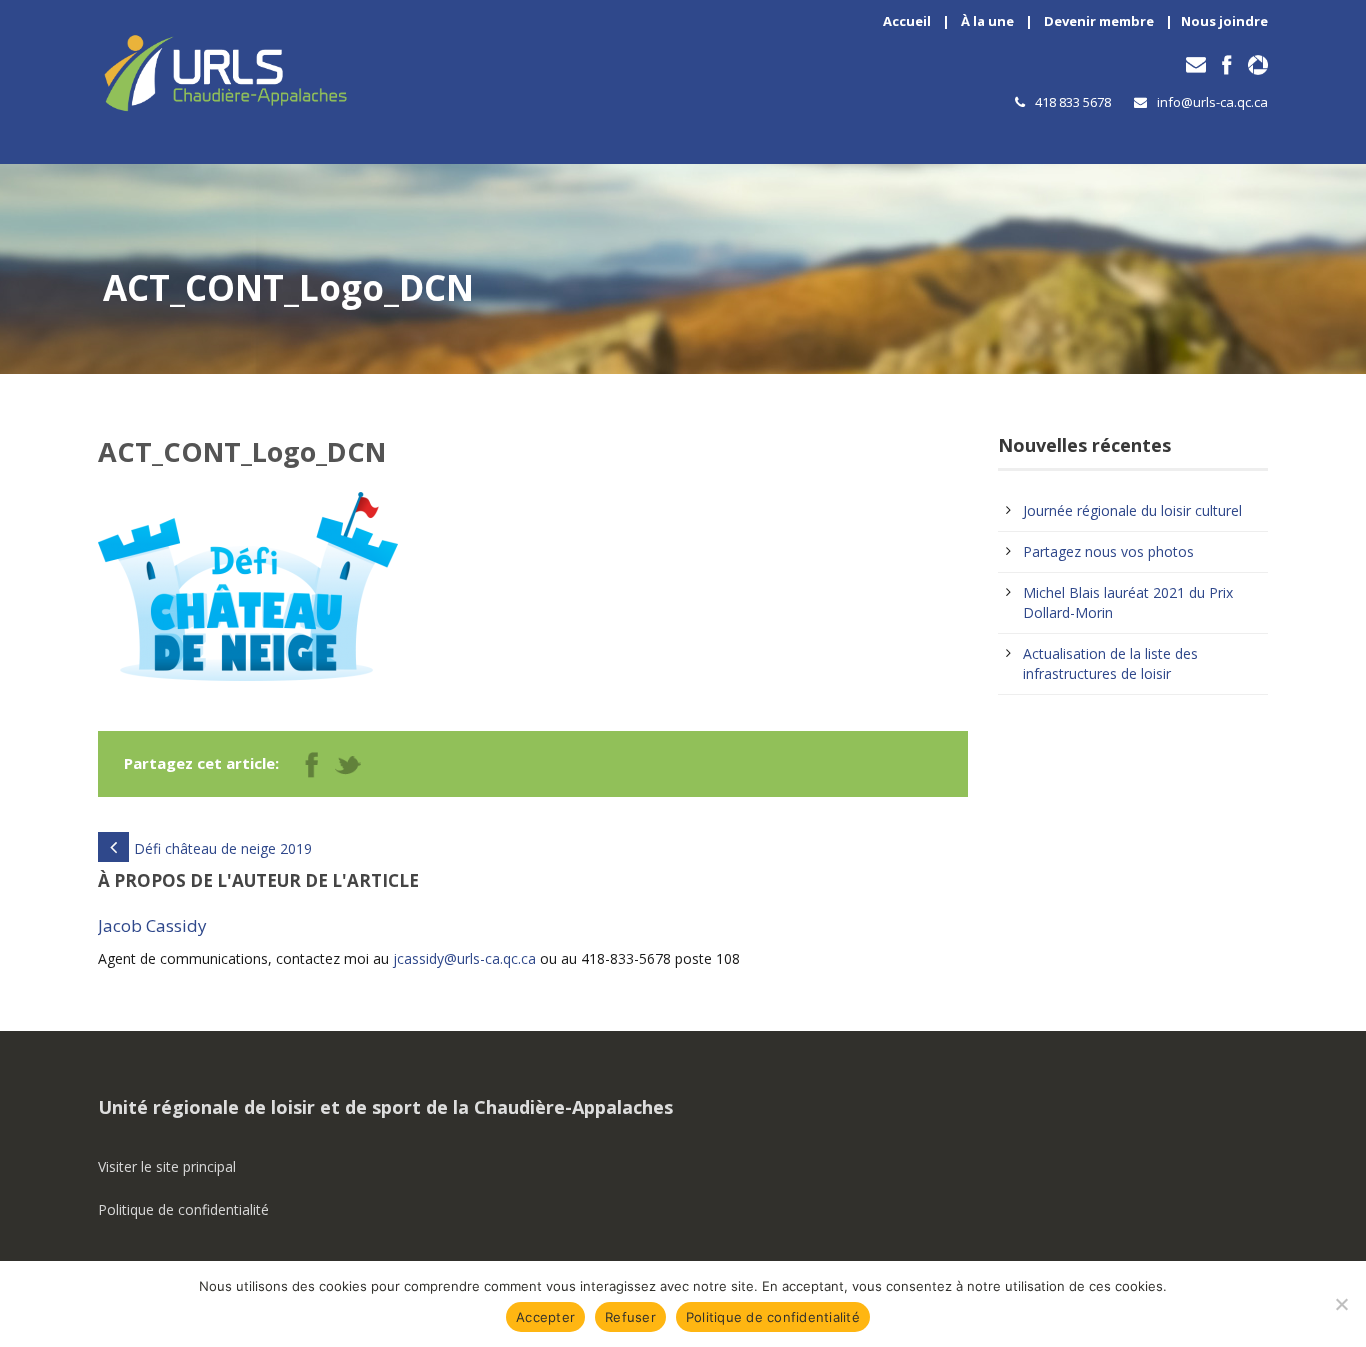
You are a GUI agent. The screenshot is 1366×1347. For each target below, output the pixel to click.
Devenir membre (1099, 21)
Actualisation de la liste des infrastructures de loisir (1110, 663)
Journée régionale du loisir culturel (1132, 510)
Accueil (907, 21)
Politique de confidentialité (183, 1209)
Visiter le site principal (167, 1166)
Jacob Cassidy (152, 925)
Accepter (545, 1317)
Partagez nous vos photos (1108, 551)
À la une (987, 21)
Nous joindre (1224, 21)
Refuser (630, 1317)
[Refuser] (1341, 1304)
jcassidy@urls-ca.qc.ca (464, 958)
